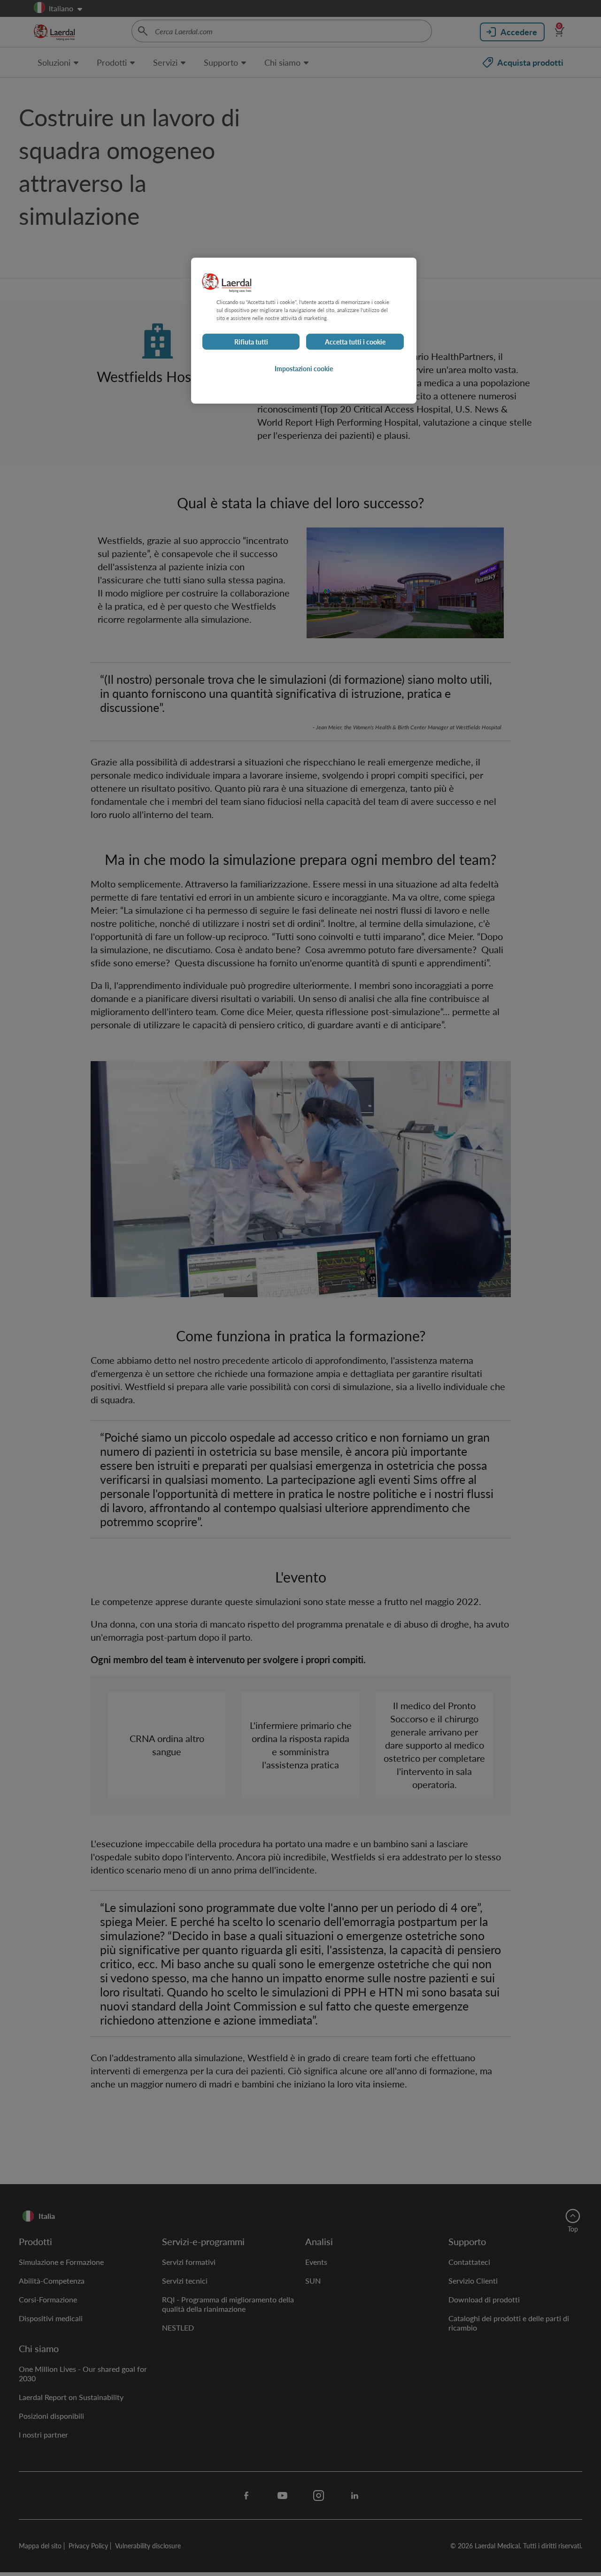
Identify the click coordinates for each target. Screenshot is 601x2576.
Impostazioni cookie (304, 368)
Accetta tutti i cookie (355, 342)
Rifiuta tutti (251, 342)
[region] (304, 331)
